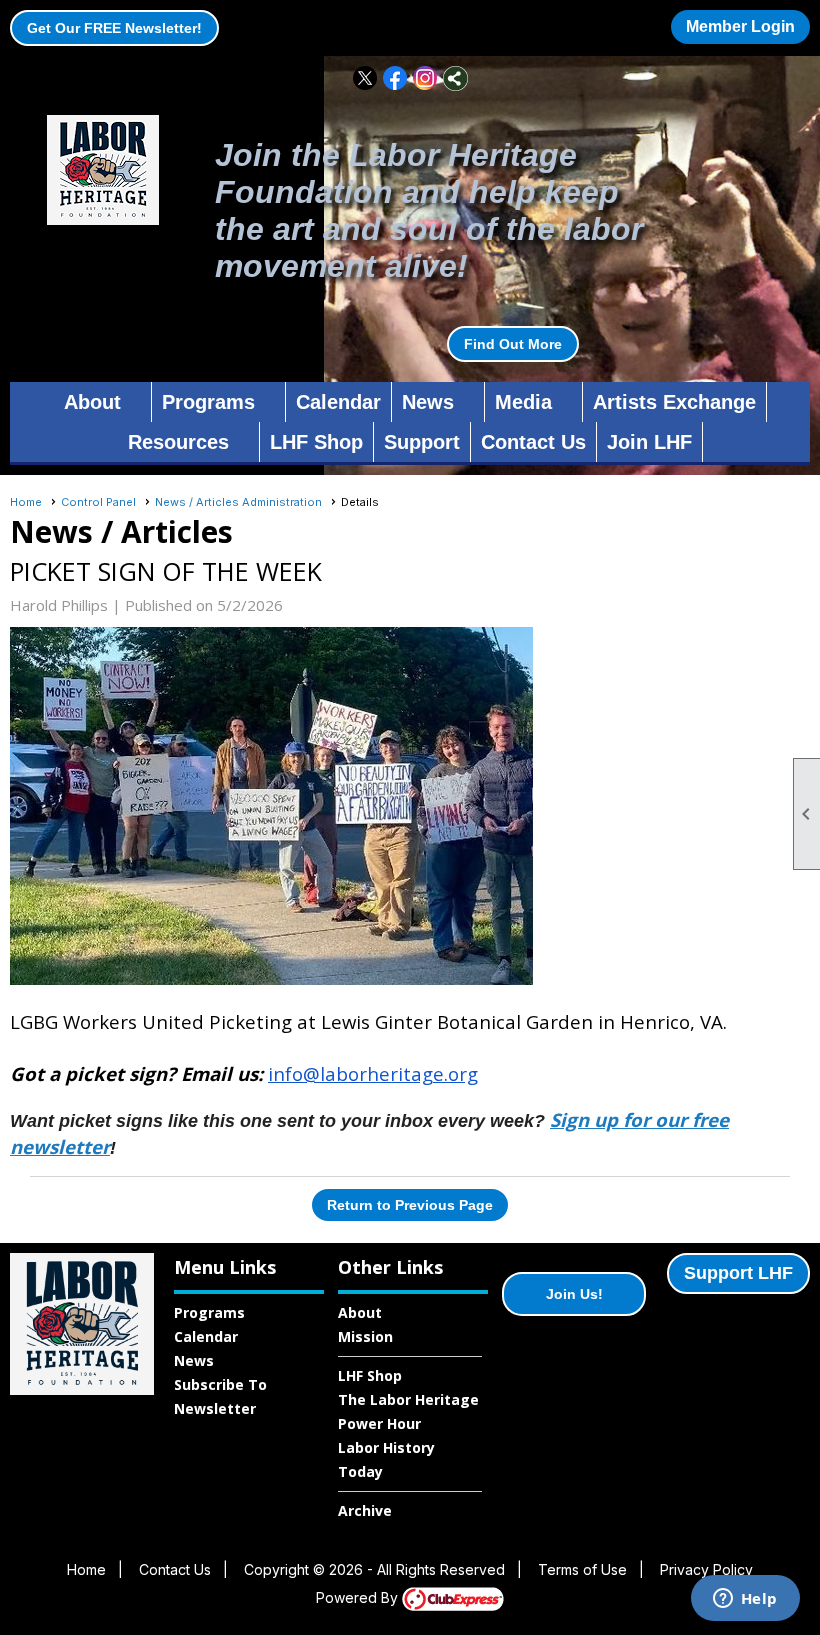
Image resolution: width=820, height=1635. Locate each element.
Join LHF (649, 442)
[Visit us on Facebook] (395, 78)
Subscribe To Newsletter (220, 1396)
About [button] (92, 402)
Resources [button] (178, 442)
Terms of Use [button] (582, 1569)
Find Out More (513, 344)
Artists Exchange (674, 402)
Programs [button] (208, 402)
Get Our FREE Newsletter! (114, 28)
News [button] (428, 402)
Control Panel (98, 502)
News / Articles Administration (238, 502)
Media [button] (523, 402)
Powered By (359, 1597)
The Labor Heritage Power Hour (408, 1411)
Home (26, 502)
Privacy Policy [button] (706, 1569)
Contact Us (533, 442)
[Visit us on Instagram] (425, 78)
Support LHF (738, 1273)
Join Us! (574, 1294)
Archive (365, 1510)
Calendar (338, 402)
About (360, 1312)
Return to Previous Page (410, 1205)
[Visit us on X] (365, 78)
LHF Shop (316, 442)
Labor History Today (386, 1459)
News (194, 1360)
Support (422, 442)
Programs (209, 1312)
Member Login (740, 26)
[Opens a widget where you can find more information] (745, 1600)
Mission (365, 1336)
